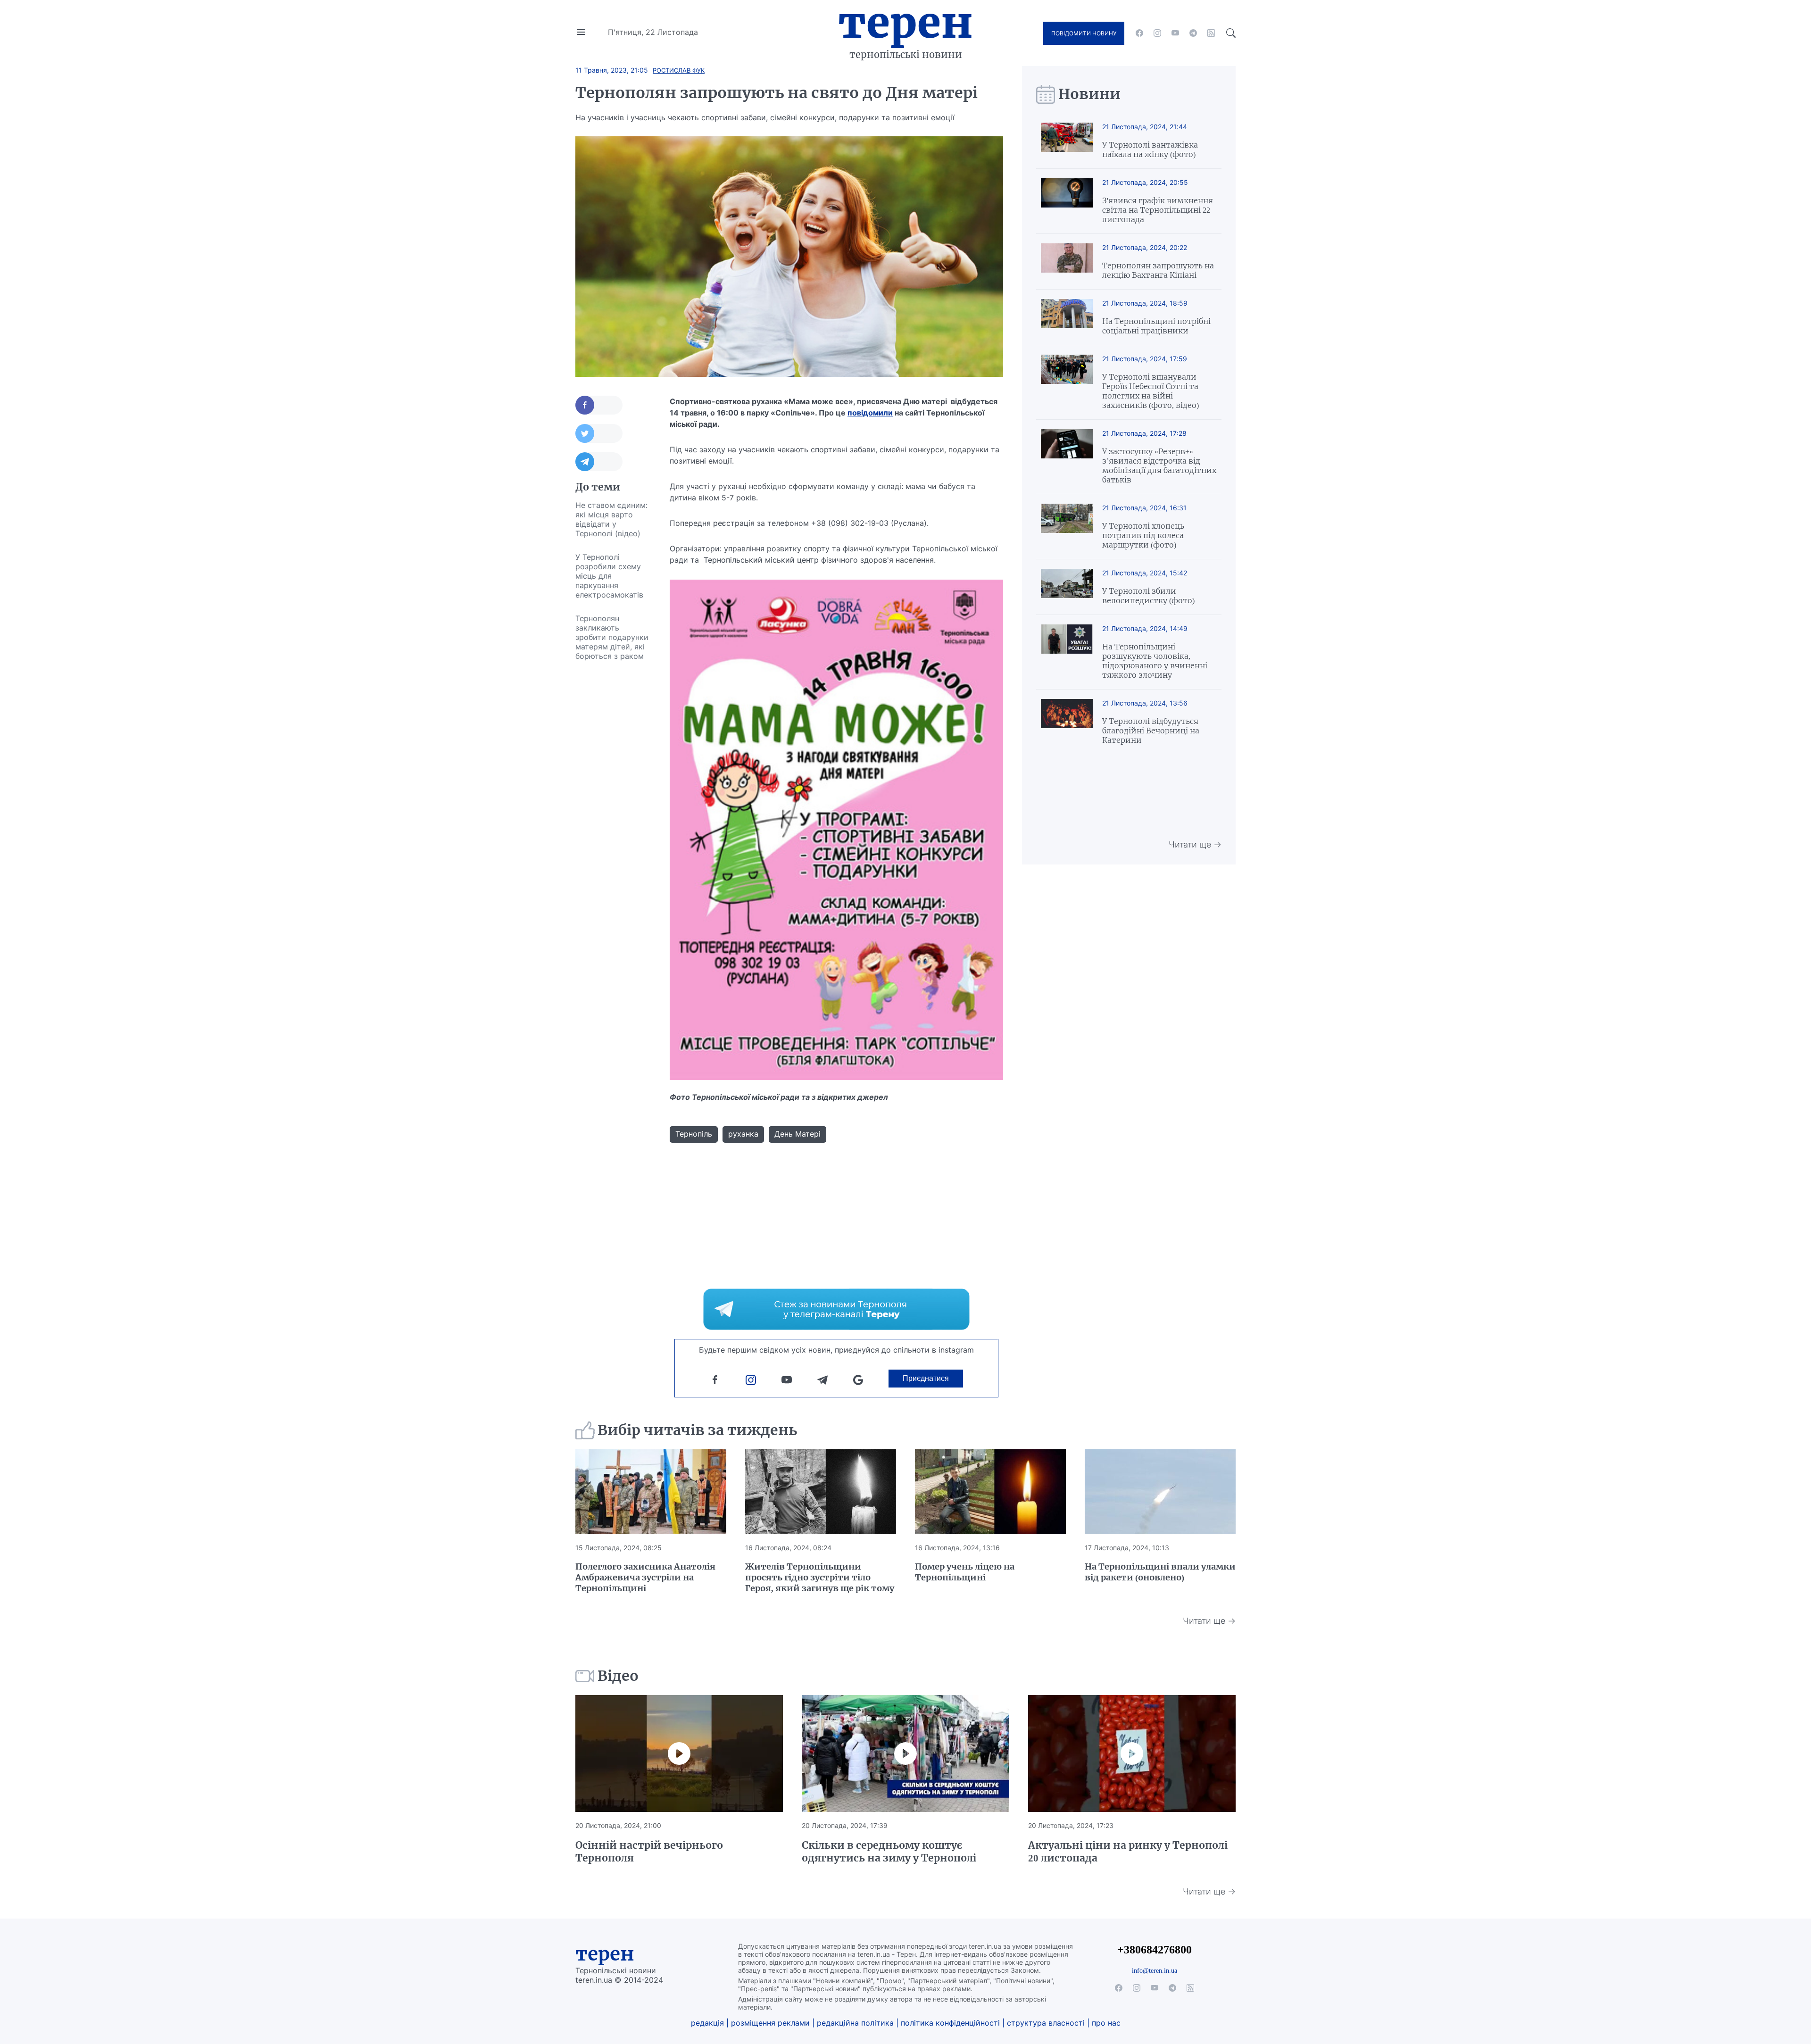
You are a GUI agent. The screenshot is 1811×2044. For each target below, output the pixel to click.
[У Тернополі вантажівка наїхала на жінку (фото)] (1067, 141)
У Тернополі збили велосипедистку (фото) (1148, 596)
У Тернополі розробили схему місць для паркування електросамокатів (609, 576)
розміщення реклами (770, 2023)
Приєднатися (926, 1378)
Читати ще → (1195, 844)
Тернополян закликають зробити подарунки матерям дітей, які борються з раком (612, 637)
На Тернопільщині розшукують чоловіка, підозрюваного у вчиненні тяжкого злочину (1155, 661)
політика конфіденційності (950, 2023)
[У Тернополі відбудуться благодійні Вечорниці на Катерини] (1067, 722)
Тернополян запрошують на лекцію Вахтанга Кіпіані (1158, 270)
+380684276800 (1155, 1949)
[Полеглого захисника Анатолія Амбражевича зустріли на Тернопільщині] (651, 1492)
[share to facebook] (599, 405)
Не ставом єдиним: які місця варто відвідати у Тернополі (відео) (611, 519)
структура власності (1046, 2023)
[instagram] (1157, 33)
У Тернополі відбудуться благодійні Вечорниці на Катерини (1151, 731)
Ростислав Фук (679, 70)
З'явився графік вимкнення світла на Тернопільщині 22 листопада (1158, 210)
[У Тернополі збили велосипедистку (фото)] (1067, 587)
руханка (743, 1134)
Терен (905, 23)
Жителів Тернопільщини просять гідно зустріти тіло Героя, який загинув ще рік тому (820, 1577)
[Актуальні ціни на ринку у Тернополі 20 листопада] (1132, 1753)
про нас (1106, 2023)
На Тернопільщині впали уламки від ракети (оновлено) (1160, 1572)
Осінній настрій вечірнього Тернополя (649, 1852)
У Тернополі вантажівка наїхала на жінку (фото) (1150, 150)
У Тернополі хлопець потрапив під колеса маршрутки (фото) (1143, 535)
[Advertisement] (613, 809)
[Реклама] (836, 1309)
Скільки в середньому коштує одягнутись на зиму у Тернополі (889, 1852)
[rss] (1211, 33)
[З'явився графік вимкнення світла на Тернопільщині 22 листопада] (1067, 201)
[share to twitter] (599, 433)
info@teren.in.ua (1155, 1970)
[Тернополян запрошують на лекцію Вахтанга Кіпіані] (1067, 262)
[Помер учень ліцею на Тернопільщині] (990, 1492)
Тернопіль (694, 1134)
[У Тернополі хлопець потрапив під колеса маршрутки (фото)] (1067, 527)
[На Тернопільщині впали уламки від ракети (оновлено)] (1160, 1492)
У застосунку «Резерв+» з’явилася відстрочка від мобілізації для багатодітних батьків (1159, 465)
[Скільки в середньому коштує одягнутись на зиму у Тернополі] (905, 1753)
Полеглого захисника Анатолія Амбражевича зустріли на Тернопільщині (645, 1577)
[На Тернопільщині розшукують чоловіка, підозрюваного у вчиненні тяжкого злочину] (1067, 652)
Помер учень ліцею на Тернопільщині (965, 1572)
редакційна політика (855, 2023)
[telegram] (1193, 33)
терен (605, 1954)
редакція (707, 2023)
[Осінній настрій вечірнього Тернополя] (679, 1753)
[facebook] (1139, 33)
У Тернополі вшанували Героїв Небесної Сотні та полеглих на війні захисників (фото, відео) (1151, 391)
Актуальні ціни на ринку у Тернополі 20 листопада (1128, 1852)
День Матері (798, 1134)
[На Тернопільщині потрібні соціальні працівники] (1067, 317)
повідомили (870, 413)
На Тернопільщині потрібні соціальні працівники (1156, 326)
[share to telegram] (599, 462)
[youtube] (1175, 33)
